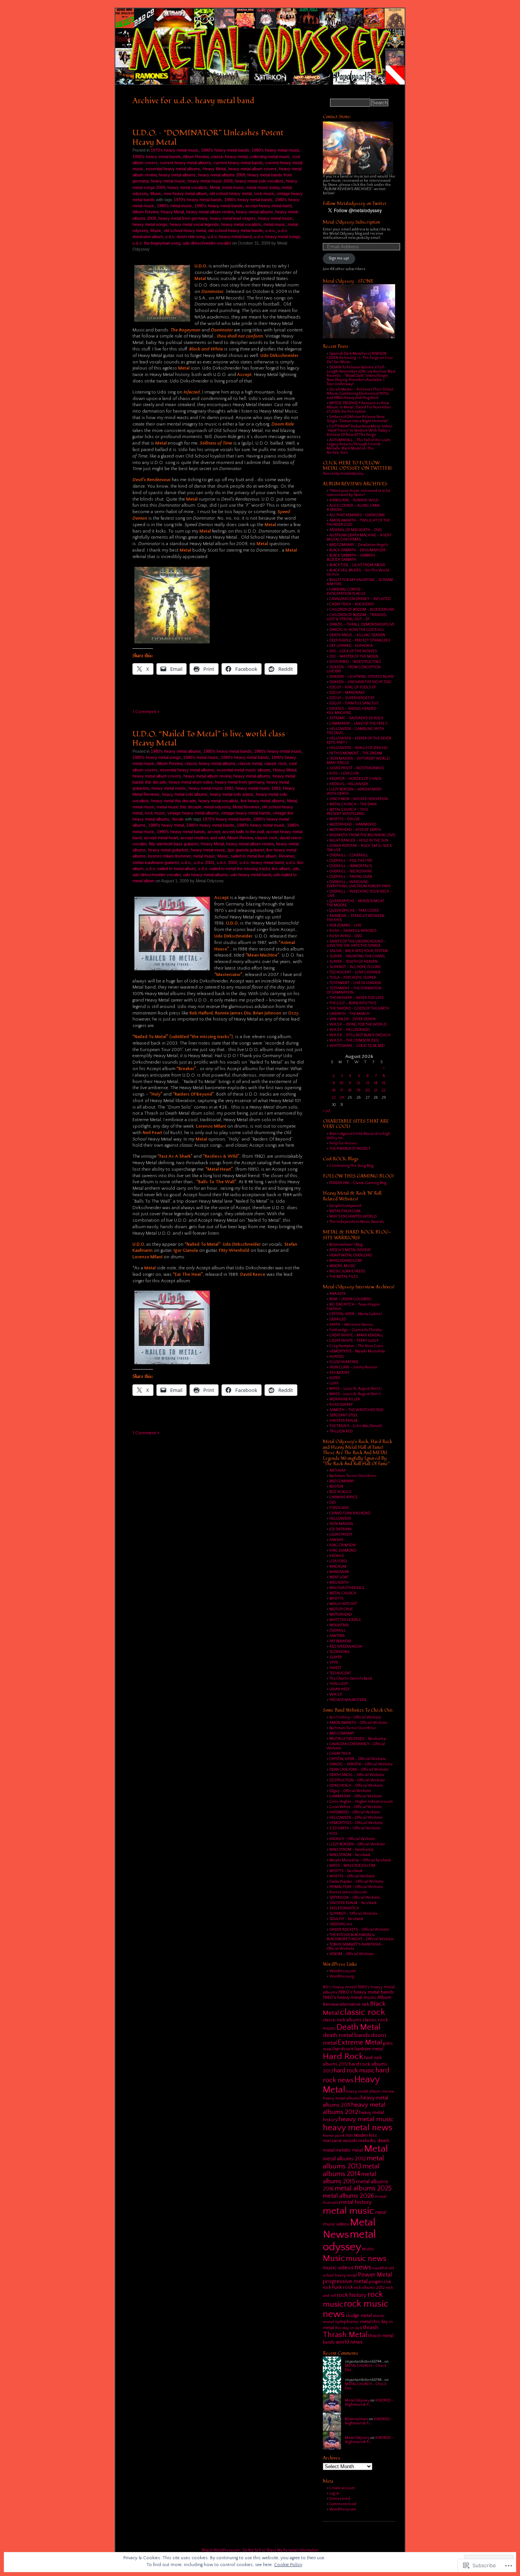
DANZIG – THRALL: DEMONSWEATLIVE (362, 625)
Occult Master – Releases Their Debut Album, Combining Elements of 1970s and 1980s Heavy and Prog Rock (360, 394)
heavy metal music (168, 181)
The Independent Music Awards (357, 1222)
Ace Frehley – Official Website (355, 1718)
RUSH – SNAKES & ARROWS (353, 931)
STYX (333, 1663)
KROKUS (337, 1556)
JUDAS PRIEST (341, 1535)
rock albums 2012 (369, 2288)
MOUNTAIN (339, 1625)
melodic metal (349, 2150)
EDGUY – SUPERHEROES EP (352, 698)
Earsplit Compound (345, 1206)
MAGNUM (338, 1567)
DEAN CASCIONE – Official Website (359, 1770)
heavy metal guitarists (168, 850)
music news (366, 2258)
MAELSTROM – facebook (350, 1855)
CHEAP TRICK (340, 1754)
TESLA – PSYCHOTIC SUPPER (353, 978)
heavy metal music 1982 (211, 788)
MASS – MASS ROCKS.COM (352, 1866)
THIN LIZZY (339, 1684)
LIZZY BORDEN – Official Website (357, 1844)
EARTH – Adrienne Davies (351, 1325)
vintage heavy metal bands (246, 813)
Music (156, 194)
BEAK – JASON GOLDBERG (351, 1299)
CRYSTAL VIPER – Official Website (358, 1759)
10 (342, 1083)
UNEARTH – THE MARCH (349, 1014)
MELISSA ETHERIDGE (347, 1588)
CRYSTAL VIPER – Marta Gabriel (356, 1314)
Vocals (178, 819)
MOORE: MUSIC (342, 1266)
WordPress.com (343, 1971)
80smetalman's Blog (346, 1245)
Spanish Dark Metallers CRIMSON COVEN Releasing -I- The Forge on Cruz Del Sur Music (360, 358)
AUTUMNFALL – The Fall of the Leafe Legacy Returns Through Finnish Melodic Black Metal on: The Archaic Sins (359, 446)
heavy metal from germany (183, 218)
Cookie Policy (288, 2565)
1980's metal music (175, 206)
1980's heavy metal (166, 825)
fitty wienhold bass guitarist (174, 844)
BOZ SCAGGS (340, 1492)
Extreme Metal (360, 2042)
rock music (264, 194)
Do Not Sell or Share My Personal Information (280, 2550)
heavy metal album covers (252, 169)
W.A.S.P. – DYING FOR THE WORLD (358, 1025)
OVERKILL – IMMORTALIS (351, 866)
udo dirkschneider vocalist (207, 243)
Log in (334, 2494)
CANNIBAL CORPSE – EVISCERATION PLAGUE (346, 592)
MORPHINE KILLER (345, 1399)
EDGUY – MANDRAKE (347, 693)
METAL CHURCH (343, 1593)
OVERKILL (337, 1631)
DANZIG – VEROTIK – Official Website (361, 1764)
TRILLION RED (341, 1431)
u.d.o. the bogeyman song (156, 243)
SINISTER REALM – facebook (353, 1903)
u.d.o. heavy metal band (230, 237)
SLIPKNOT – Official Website (353, 1914)
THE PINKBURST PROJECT (350, 1149)
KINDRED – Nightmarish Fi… (369, 2403)
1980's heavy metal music (276, 150)
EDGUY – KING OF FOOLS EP (353, 687)
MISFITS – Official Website (352, 1876)
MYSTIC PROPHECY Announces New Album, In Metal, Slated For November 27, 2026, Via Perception (359, 407)
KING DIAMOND (343, 1551)
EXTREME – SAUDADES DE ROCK (356, 718)
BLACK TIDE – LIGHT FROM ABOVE (357, 565)
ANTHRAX (337, 1471)
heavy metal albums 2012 (354, 2108)
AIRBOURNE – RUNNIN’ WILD (354, 500)
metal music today (263, 187)
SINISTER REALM (343, 1421)
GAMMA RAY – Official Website (356, 1796)
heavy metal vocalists (187, 187)
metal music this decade (179, 807)
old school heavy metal (230, 194)
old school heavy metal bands (236, 230)
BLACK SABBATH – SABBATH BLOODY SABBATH (351, 558)
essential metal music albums (244, 770)
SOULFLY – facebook (346, 1919)
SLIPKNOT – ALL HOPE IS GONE (355, 967)
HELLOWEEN (340, 1519)
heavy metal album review (210, 212)
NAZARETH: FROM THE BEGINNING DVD (362, 835)
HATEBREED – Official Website (355, 1812)
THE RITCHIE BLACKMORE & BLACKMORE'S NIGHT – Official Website (360, 1937)
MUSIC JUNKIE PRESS (347, 1271)
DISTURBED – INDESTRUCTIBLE (355, 662)
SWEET (335, 1668)
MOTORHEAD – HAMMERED (353, 825)
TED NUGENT (340, 1673)
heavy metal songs (150, 224)
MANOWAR (339, 1572)
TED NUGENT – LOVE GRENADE (355, 972)
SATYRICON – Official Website (355, 1898)
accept (214, 832)
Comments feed (343, 2504)
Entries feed (340, 2499)
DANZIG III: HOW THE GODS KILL (357, 630)
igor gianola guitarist (246, 850)
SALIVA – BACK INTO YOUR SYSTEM (359, 951)
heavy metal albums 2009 (222, 175)
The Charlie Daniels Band (351, 1679)
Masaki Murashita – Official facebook (360, 1860)
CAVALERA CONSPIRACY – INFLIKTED (360, 599)
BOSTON (336, 1487)
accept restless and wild (203, 838)
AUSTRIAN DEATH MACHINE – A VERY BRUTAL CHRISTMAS (359, 538)
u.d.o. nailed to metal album (171, 869)
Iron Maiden (357, 2135)
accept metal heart (161, 838)
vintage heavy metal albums (193, 813)
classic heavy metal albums (210, 763)
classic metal (250, 763)
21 (376, 1090)
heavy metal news (358, 2128)
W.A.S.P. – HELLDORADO (349, 1030)
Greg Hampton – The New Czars (356, 1346)
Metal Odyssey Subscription (351, 222)
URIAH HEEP (339, 1689)
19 (359, 1090)
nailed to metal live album (254, 856)
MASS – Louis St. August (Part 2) (355, 1389)
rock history (352, 2295)
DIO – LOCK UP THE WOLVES (353, 651)
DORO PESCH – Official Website (356, 1786)
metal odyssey (217, 807)
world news (349, 2342)
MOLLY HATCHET (343, 1604)
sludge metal (359, 2316)
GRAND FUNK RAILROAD (350, 1513)
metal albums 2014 (351, 2170)
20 (368, 1090)
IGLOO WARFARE (344, 1362)
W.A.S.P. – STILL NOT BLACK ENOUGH (360, 1035)
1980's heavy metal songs (157, 757)
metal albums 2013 (353, 2162)
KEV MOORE (339, 1373)
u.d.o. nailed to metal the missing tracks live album (244, 869)
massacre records (340, 2141)
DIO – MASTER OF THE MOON (354, 657)
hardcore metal (369, 2049)
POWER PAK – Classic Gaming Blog (358, 1183)
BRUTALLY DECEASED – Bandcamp (358, 1739)
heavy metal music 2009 (210, 181)
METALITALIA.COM (345, 1211)
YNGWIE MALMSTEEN (348, 1700)
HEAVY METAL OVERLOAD (351, 1255)
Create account (342, 2488)
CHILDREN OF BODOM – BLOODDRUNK (362, 610)
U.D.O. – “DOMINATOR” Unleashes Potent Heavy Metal (208, 137)
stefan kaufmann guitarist (156, 862)
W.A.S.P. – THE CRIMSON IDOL (354, 1041)
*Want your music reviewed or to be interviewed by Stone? (359, 493)
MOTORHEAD (341, 1615)
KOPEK (335, 1378)
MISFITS (336, 1599)
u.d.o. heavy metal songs (277, 237)
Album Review (196, 157)
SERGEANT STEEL (344, 1415)
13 (368, 1083)
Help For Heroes (343, 1143)
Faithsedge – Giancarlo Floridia (356, 1330)
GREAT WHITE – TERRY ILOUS (354, 1341)
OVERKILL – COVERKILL (349, 855)
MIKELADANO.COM (345, 1261)
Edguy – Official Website (350, 1791)
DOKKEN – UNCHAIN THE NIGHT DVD (360, 682)
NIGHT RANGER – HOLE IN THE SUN (359, 841)
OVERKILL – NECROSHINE (351, 871)
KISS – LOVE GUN (344, 774)
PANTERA (337, 1636)
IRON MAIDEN (341, 1524)
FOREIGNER (339, 1508)
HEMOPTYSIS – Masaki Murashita (357, 1351)
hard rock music (354, 2070)
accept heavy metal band (268, 206)
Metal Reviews (246, 807)
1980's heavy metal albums (176, 751)
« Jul (326, 1111)
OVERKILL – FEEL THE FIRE (351, 861)
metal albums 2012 (344, 2159)
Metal (215, 187)
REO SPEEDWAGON (346, 1647)
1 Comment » (146, 712)
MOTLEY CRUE (341, 1609)
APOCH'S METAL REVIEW (350, 1250)
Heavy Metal (214, 169)
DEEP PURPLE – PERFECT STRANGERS (360, 641)
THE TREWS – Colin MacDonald (356, 1426)
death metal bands (346, 2035)
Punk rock (342, 2287)
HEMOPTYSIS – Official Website (356, 1823)
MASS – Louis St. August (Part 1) (355, 1394)
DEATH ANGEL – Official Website (357, 1775)
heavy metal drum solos (191, 782)
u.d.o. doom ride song (185, 237)
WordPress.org (342, 1977)
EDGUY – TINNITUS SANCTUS (354, 703)
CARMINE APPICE (343, 1497)
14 (376, 1083)
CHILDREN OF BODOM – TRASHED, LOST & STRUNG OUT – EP (357, 617)
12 (359, 1083)
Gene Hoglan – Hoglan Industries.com (361, 1802)
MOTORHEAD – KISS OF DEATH (355, 830)
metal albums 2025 (363, 2189)
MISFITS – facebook (346, 1871)
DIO (333, 1503)
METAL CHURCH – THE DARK (353, 804)
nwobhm (380, 2268)
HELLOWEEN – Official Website (356, 1818)
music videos (338, 2268)
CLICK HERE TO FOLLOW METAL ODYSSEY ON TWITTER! (357, 466)
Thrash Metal (345, 2335)
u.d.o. (270, 230)
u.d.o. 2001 (204, 862)
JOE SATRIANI (341, 1529)
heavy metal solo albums (185, 794)
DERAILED (338, 1319)
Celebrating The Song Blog (351, 1166)
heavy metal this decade (174, 801)
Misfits (368, 2249)
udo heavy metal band (251, 875)
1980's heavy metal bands (225, 150)
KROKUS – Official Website (352, 1839)
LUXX (334, 1383)
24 (342, 1098)
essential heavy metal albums (173, 169)
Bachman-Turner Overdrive (353, 1476)
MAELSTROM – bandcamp (351, 1850)
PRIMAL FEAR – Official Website (356, 1887)
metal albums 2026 (349, 2196)
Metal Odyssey (357, 2401)
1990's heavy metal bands (157, 157)
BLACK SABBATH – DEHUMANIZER (357, 550)
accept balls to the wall (243, 832)
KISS (333, 1834)
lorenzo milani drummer (169, 856)
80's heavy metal (340, 1987)
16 (334, 1090)
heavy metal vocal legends (194, 224)
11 (350, 1083)
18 (350, 1090)
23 (334, 1098)
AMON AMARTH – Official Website (358, 1723)
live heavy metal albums (263, 801)
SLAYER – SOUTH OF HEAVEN (353, 962)
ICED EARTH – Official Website (355, 1828)
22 (384, 1090)
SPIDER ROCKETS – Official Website (359, 1930)
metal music (233, 187)
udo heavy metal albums (206, 875)
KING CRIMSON (342, 1545)
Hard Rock (343, 2056)
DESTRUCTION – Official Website (357, 1780)
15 (384, 1083)
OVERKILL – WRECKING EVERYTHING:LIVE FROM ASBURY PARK (359, 884)
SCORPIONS (339, 1652)
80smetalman (357, 2419)
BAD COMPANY (342, 1481)
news (363, 2267)
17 (342, 1090)
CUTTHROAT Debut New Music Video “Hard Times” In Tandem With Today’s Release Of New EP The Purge (359, 431)
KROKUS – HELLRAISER (349, 784)
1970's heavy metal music (175, 150)
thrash (371, 2327)
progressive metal (345, 2281)
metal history (356, 2202)
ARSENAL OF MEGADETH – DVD (356, 530)
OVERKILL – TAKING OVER (351, 877)
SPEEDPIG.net (341, 1924)
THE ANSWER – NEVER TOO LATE (357, 998)
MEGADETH (339, 1583)
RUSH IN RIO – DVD (346, 936)
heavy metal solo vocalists (259, 181)
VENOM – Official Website (352, 1954)
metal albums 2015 (349, 2178)
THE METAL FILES (344, 1277)
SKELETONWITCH (344, 1908)
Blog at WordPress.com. (221, 2550)
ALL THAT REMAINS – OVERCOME (357, 515)
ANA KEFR (337, 1294)
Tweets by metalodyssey (343, 474)
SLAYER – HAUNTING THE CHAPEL (357, 956)
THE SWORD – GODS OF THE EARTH (359, 1009)
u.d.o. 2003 (227, 862)
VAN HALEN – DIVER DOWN (353, 1019)
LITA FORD (338, 1561)
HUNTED (337, 1357)
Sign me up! (339, 258)
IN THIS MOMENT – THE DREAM (356, 753)
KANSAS (336, 1540)
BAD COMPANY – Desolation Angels (359, 545)
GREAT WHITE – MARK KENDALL (356, 1335)
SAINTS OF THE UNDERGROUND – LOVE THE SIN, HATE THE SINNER (356, 944)
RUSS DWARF (341, 1405)
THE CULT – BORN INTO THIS (353, 1003)
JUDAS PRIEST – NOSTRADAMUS (357, 768)
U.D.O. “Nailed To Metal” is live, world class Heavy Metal (209, 738)
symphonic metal (353, 2322)
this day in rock (349, 2328)
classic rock (275, 763)
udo (296, 869)
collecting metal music (270, 157)
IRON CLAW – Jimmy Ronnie (353, 1367)
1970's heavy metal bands (198, 200)
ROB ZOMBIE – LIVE (345, 926)
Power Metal (375, 2275)
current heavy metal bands (238, 163)
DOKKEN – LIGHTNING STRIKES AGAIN (361, 677)
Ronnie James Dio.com (348, 1892)
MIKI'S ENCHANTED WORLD (353, 1217)
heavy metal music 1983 (258, 788)
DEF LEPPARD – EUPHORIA (351, 646)
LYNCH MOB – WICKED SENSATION (359, 799)
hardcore (344, 2049)
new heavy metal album (185, 194)
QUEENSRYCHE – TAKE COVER (354, 911)
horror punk (334, 2136)
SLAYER (336, 1657)
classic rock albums (342, 2020)
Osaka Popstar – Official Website (357, 1882)
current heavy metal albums (186, 163)
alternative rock (354, 2004)
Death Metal (359, 2027)
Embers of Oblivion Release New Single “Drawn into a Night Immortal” (358, 419)
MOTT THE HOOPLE (345, 1620)
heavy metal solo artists (232, 794)
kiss (373, 2135)
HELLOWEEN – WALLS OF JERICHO (358, 748)
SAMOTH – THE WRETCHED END (356, 1410)
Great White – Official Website (356, 1807)
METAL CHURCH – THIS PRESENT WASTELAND (347, 812)
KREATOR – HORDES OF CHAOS (355, 779)
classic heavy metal (229, 157)
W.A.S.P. (336, 1695)
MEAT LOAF (339, 1577)
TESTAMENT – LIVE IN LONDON (355, 983)
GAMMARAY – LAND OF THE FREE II (358, 724)
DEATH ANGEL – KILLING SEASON (357, 635)
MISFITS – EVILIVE (345, 819)
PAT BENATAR (340, 1641)
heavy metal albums (177, 175)
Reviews (287, 856)
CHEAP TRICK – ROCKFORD (352, 604)
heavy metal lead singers (233, 218)
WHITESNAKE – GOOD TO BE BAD (357, 1046)
